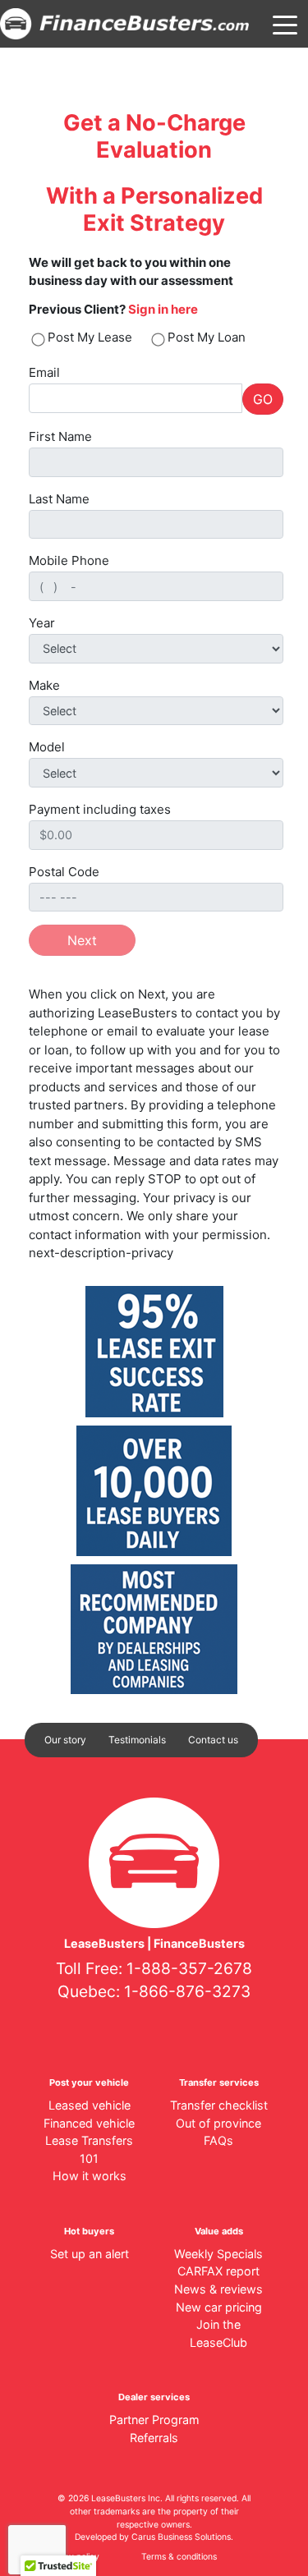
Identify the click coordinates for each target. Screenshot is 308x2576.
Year (42, 623)
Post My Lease (90, 337)
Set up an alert (90, 2254)
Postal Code (64, 872)
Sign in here (163, 309)
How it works (90, 2176)
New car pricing (219, 2307)
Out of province (218, 2123)
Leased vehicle (90, 2105)
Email (44, 372)
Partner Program (154, 2420)
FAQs (218, 2140)
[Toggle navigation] (285, 24)
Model (47, 747)
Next (82, 940)
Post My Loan (207, 337)
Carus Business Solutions (181, 2537)
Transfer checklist (219, 2105)
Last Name (59, 499)
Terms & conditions (179, 2557)
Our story (65, 1740)
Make (44, 685)
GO (263, 399)
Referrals (154, 2438)
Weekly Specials (218, 2254)
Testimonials (137, 1740)
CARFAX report (218, 2271)
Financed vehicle (89, 2123)
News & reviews (218, 2289)
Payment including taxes (100, 809)
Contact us (213, 1740)
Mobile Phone (69, 560)
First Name (60, 436)
